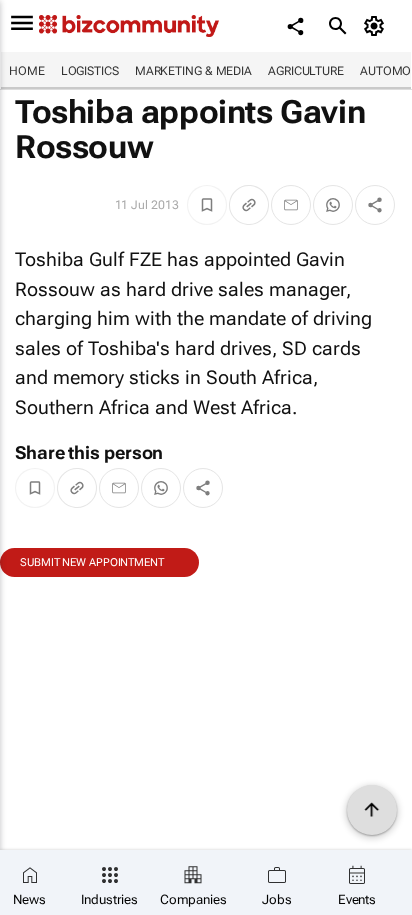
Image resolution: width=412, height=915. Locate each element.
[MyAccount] (377, 26)
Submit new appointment (92, 562)
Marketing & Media (193, 71)
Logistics (90, 71)
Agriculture (306, 71)
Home (27, 71)
